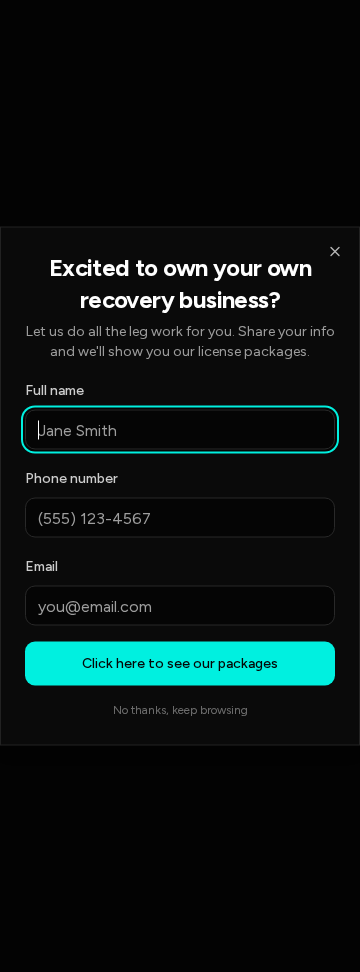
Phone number (71, 478)
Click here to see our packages (180, 663)
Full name (54, 390)
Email (41, 566)
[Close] (335, 252)
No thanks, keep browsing (180, 710)
